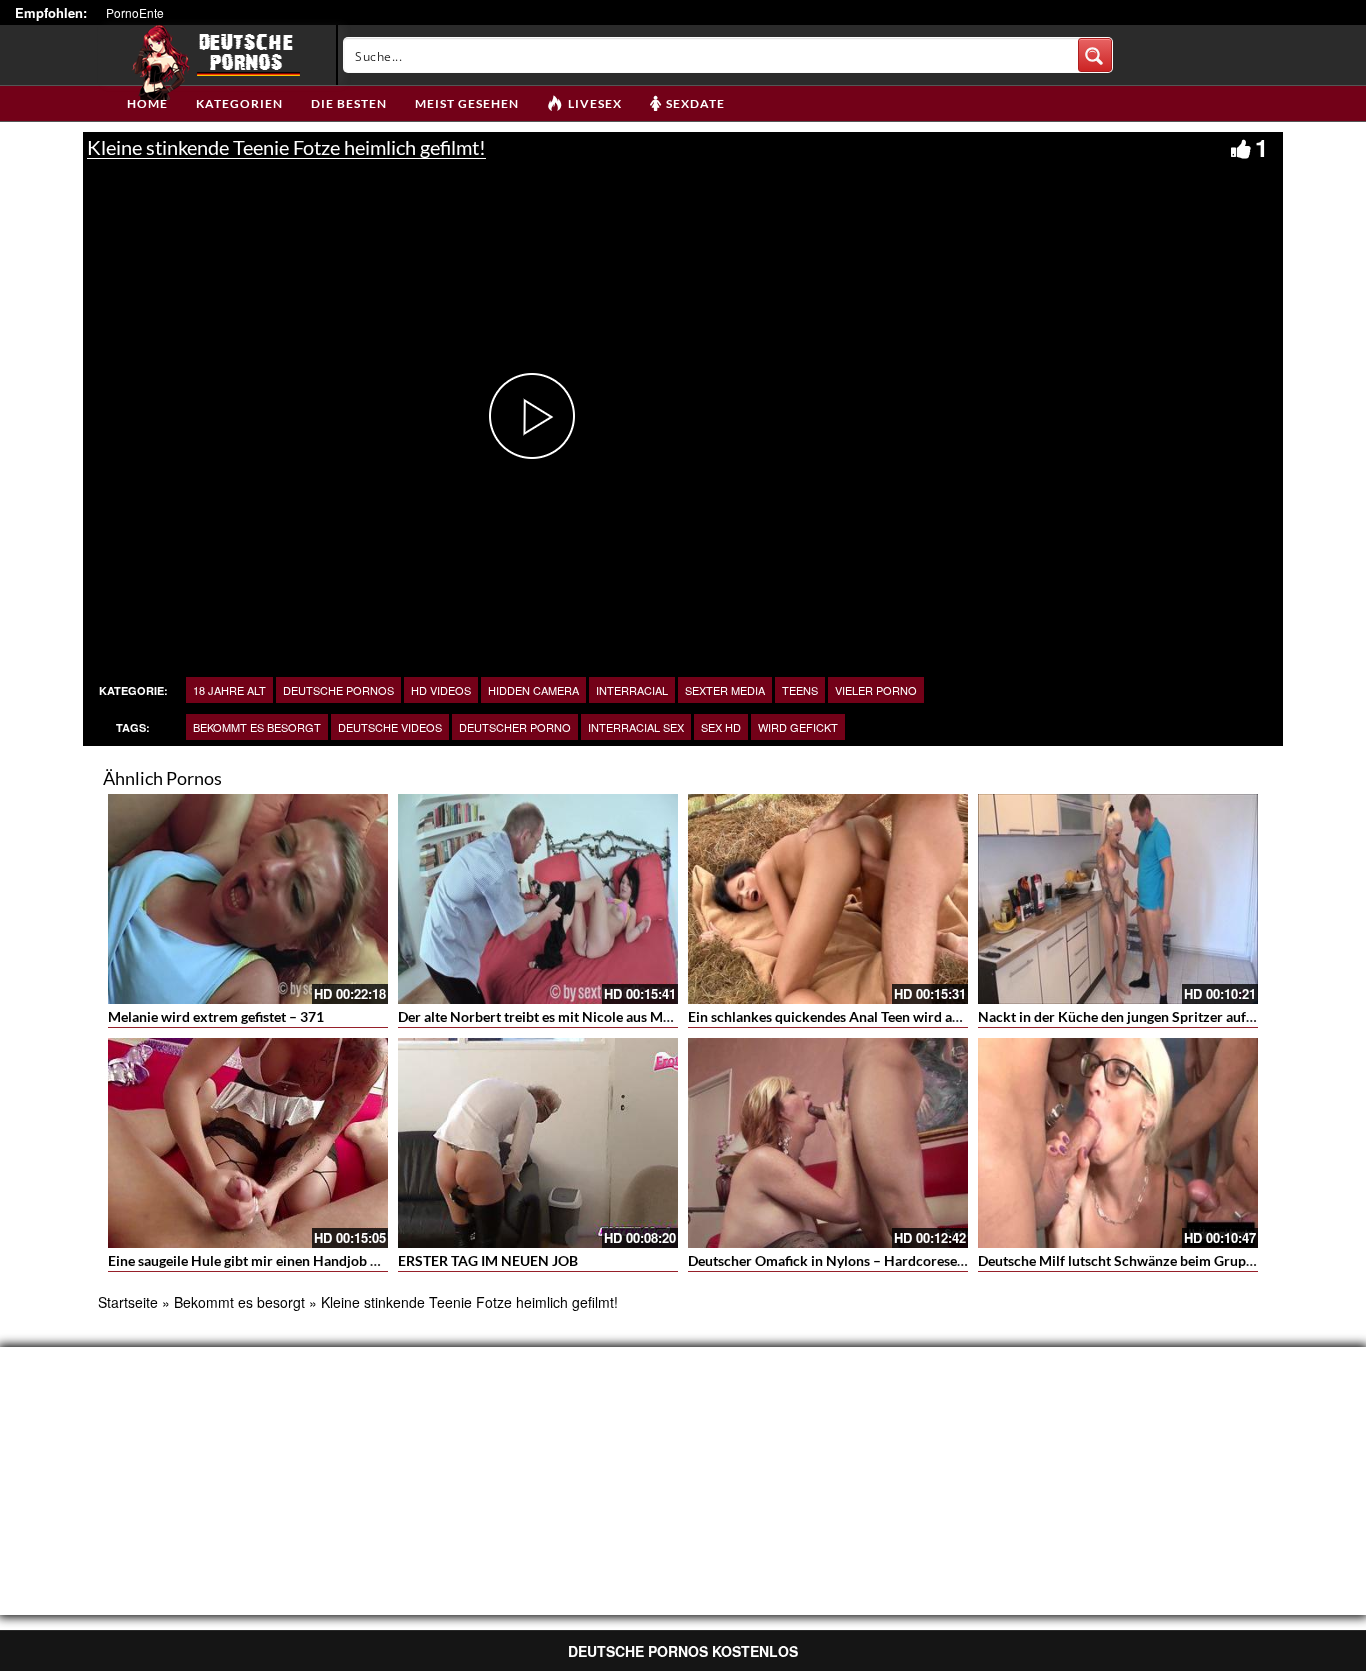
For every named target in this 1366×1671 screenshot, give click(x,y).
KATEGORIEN (239, 103)
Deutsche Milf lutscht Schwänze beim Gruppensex (1134, 1260)
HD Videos (441, 690)
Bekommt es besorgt (257, 727)
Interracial (632, 690)
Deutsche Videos (390, 727)
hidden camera (533, 690)
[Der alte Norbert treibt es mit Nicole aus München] (538, 899)
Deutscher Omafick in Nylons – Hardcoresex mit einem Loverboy (889, 1260)
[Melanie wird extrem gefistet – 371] (248, 899)
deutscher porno (515, 727)
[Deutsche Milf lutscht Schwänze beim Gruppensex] (1118, 1143)
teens (800, 690)
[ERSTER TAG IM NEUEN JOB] (538, 1143)
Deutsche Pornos (338, 690)
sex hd (721, 727)
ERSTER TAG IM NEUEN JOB (488, 1260)
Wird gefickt (798, 727)
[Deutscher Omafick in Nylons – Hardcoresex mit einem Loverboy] (828, 1143)
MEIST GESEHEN (467, 103)
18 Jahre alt (229, 690)
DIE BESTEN (349, 103)
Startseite (128, 1302)
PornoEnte (135, 12)
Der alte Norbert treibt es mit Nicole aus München (553, 1016)
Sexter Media (725, 690)
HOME (147, 103)
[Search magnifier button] (1095, 55)
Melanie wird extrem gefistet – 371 (216, 1016)
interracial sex (636, 727)
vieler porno (876, 690)
